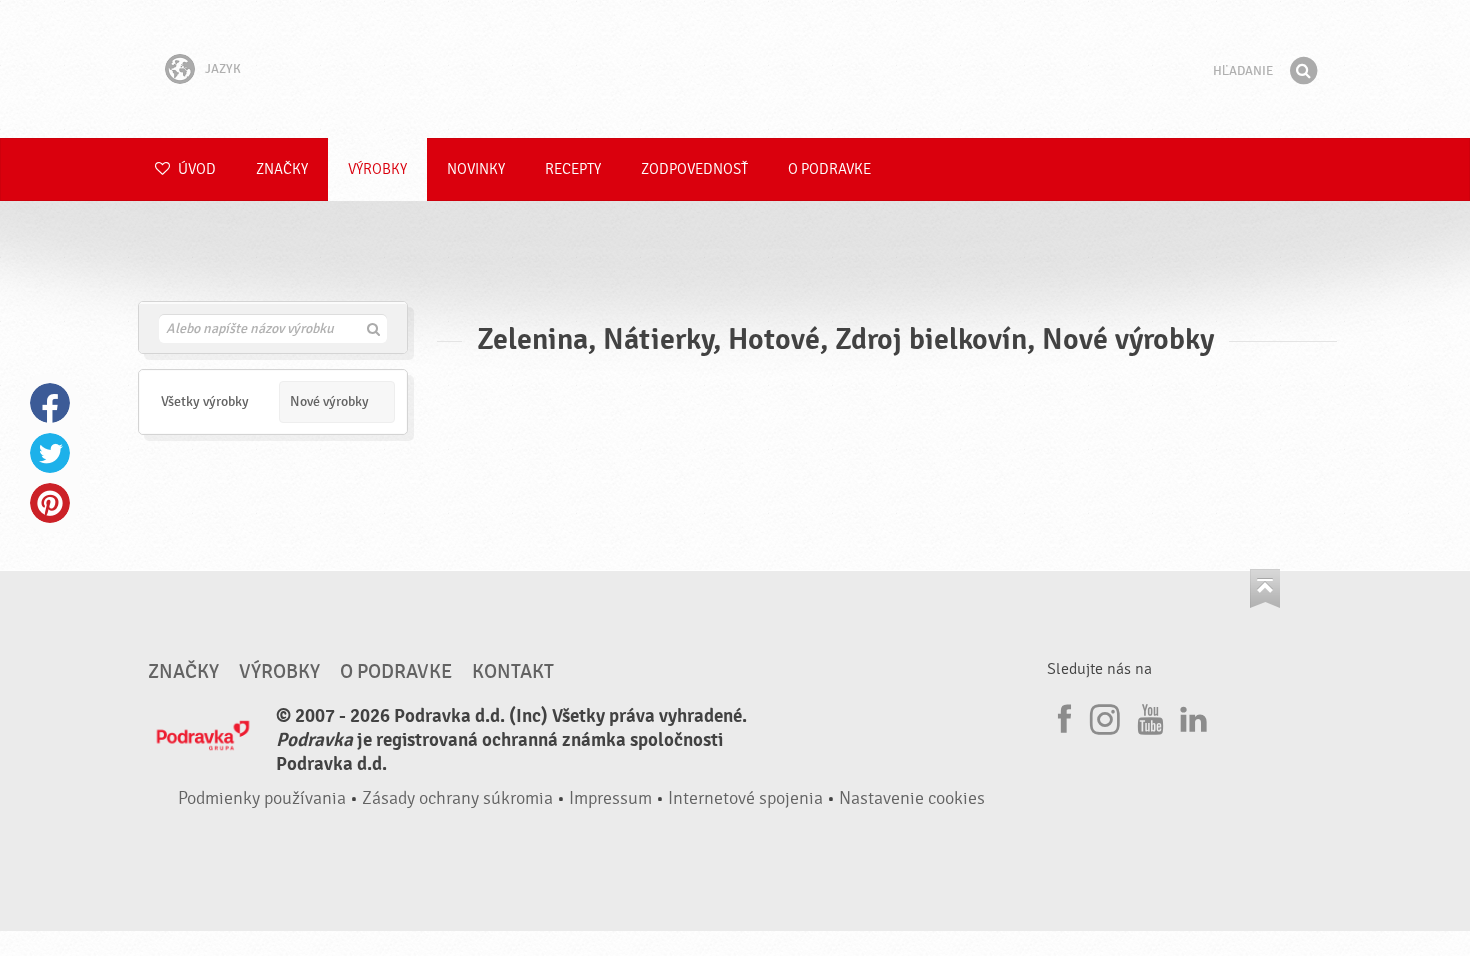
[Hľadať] (1303, 71)
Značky (282, 169)
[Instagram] (1105, 716)
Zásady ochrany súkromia (457, 798)
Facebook (50, 403)
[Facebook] (1062, 716)
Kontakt (513, 672)
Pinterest (50, 503)
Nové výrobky (329, 401)
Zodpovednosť (694, 169)
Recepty (573, 169)
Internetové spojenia (745, 798)
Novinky (476, 169)
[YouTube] (1148, 716)
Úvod (195, 169)
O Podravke (829, 169)
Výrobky (377, 169)
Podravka (735, 69)
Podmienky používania (262, 798)
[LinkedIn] (1191, 716)
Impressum (610, 798)
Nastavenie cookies (912, 798)
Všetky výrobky (205, 401)
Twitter (50, 453)
